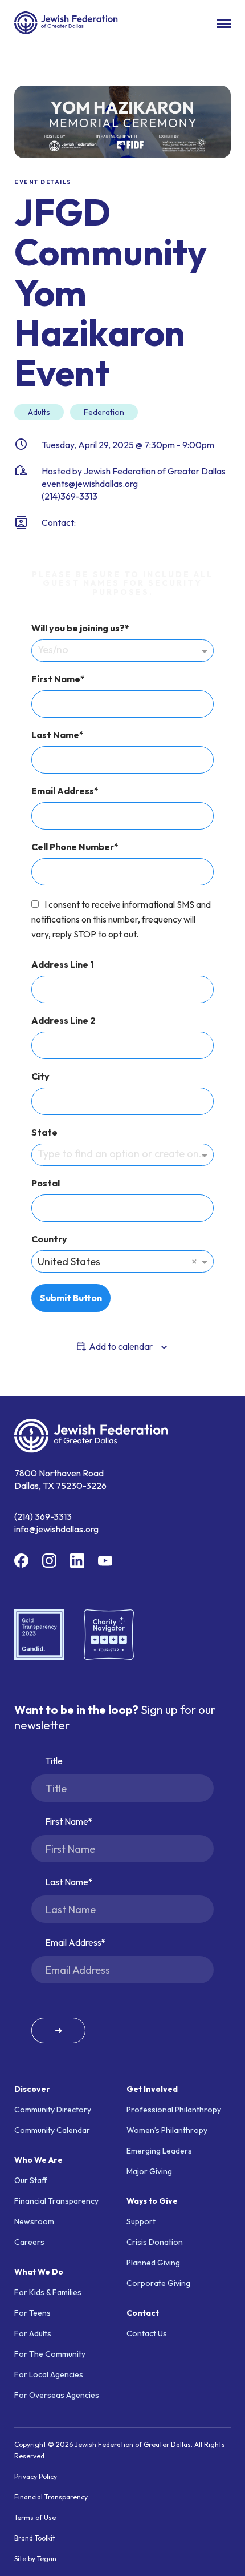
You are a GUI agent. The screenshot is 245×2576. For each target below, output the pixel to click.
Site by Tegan (35, 2559)
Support (141, 2221)
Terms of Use (35, 2517)
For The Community (50, 2354)
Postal (46, 1183)
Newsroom (34, 2221)
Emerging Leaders (159, 2151)
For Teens (32, 2313)
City (40, 1076)
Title (54, 1761)
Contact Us (147, 2333)
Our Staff (31, 2180)
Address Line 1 (63, 964)
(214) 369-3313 (43, 1516)
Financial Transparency (56, 2201)
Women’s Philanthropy (167, 2130)
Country (49, 1239)
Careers (29, 2242)
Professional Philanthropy (174, 2110)
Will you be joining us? (78, 628)
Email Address (63, 791)
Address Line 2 (64, 1020)
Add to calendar (121, 1346)
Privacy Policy (36, 2476)
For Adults (33, 2333)
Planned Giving (153, 2263)
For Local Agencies (49, 2374)
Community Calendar (52, 2130)
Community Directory (53, 2110)
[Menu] (224, 23)
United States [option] (69, 1261)
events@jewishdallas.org (90, 484)
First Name (56, 679)
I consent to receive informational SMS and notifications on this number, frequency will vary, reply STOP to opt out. (121, 919)
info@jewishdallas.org (56, 1529)
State (44, 1132)
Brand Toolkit (35, 2538)
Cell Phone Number (73, 847)
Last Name (55, 735)
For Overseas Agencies (57, 2395)
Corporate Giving (158, 2283)
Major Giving (149, 2171)
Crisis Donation (155, 2242)
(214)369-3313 (70, 496)
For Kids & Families (48, 2292)
